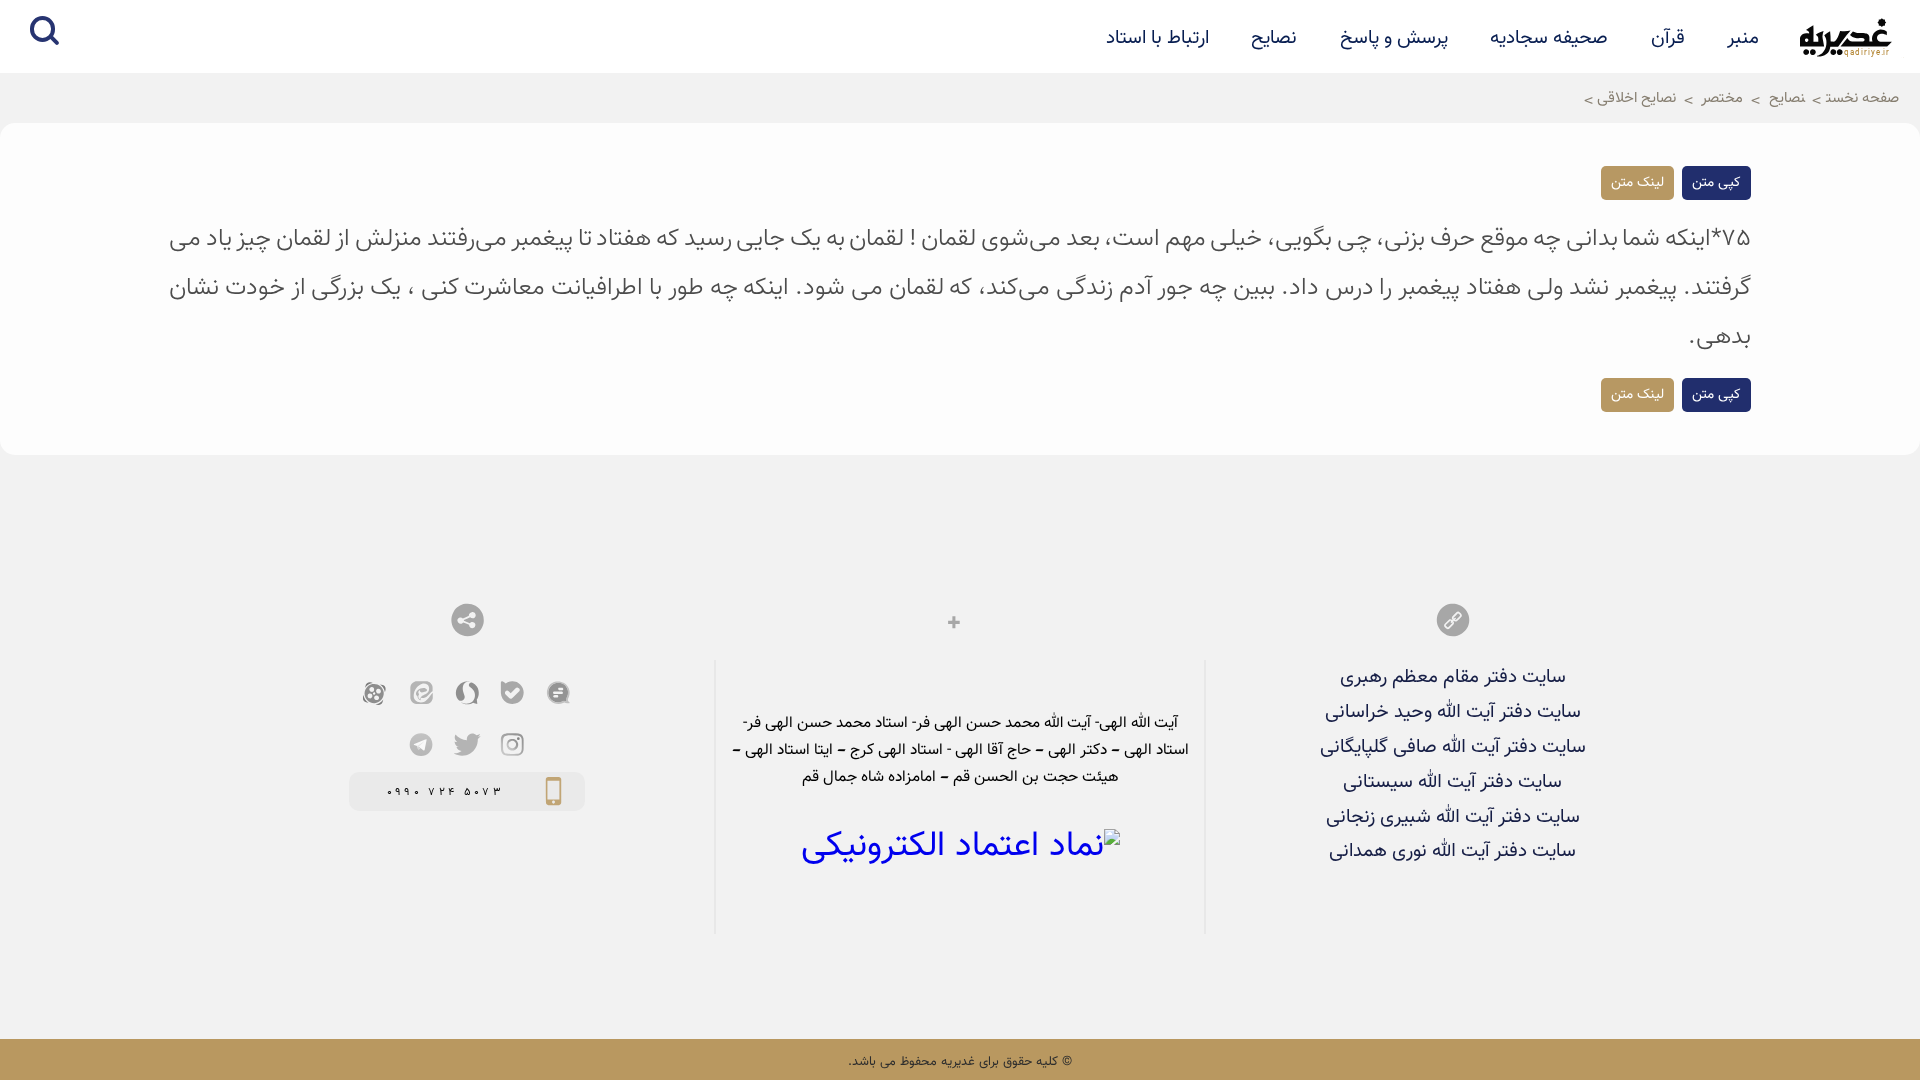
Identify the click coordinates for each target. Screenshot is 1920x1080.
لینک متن (1637, 183)
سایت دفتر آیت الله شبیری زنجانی (1453, 817)
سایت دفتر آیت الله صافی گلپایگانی (1453, 747)
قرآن (1668, 38)
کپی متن (1716, 183)
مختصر (1722, 98)
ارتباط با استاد (1157, 38)
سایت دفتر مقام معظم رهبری (1453, 677)
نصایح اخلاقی (1636, 98)
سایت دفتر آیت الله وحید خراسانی (1453, 712)
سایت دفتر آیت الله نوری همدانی (1452, 851)
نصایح (1274, 38)
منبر (1743, 38)
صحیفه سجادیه (1549, 38)
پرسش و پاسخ (1394, 38)
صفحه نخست (1862, 98)
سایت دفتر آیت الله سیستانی (1452, 782)
